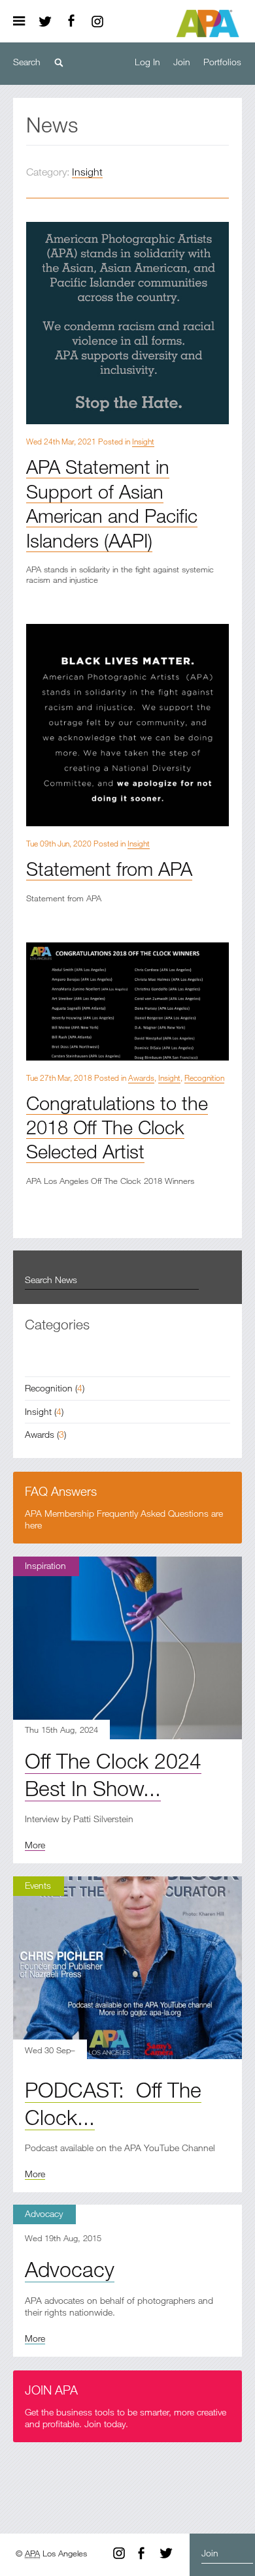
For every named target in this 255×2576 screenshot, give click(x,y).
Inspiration (45, 1565)
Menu (24, 22)
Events (38, 1885)
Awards (141, 1078)
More (35, 1845)
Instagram (97, 22)
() (55, 1388)
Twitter (45, 22)
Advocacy (44, 2213)
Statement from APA (109, 868)
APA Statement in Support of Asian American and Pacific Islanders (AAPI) (112, 503)
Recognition (204, 1078)
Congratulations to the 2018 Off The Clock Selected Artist (117, 1127)
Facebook (71, 22)
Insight (87, 172)
